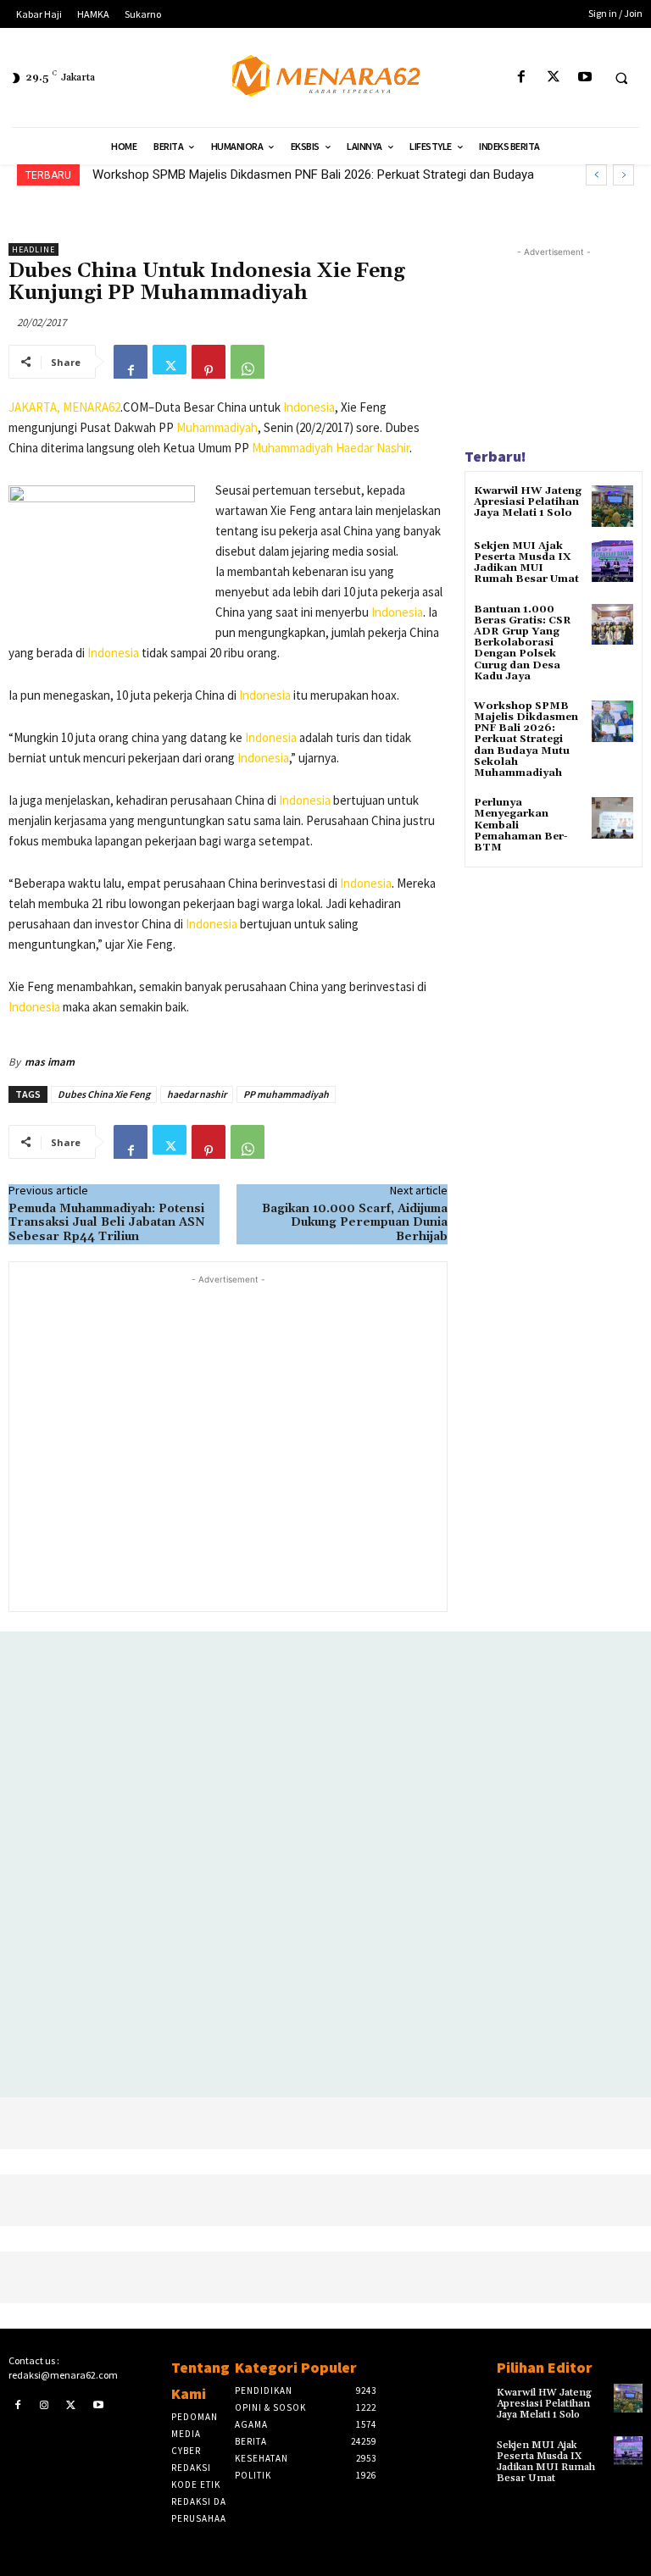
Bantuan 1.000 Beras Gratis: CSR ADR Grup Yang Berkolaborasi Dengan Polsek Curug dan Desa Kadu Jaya (523, 643)
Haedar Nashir (373, 448)
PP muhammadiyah (286, 1094)
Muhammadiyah (217, 427)
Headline (33, 249)
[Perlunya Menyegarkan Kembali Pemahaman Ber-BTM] (612, 818)
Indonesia (309, 407)
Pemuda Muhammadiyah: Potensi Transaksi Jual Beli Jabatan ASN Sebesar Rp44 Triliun (107, 1223)
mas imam (50, 1062)
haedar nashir (197, 1094)
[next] (623, 175)
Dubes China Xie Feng (104, 1094)
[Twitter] (553, 78)
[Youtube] (584, 78)
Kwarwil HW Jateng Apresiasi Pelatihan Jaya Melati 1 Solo (528, 502)
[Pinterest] (209, 362)
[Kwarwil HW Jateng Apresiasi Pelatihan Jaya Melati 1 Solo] (612, 506)
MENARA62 (92, 407)
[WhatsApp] (248, 362)
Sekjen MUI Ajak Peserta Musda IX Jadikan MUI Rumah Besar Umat (526, 563)
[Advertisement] (228, 1441)
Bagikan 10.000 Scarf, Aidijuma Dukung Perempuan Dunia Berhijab (355, 1223)
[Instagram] (45, 2405)
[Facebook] (522, 78)
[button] (621, 78)
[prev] (596, 175)
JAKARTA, (36, 407)
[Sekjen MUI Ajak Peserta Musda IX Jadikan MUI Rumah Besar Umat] (612, 561)
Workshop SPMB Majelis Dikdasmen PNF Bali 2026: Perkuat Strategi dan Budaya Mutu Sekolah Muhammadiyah (526, 740)
